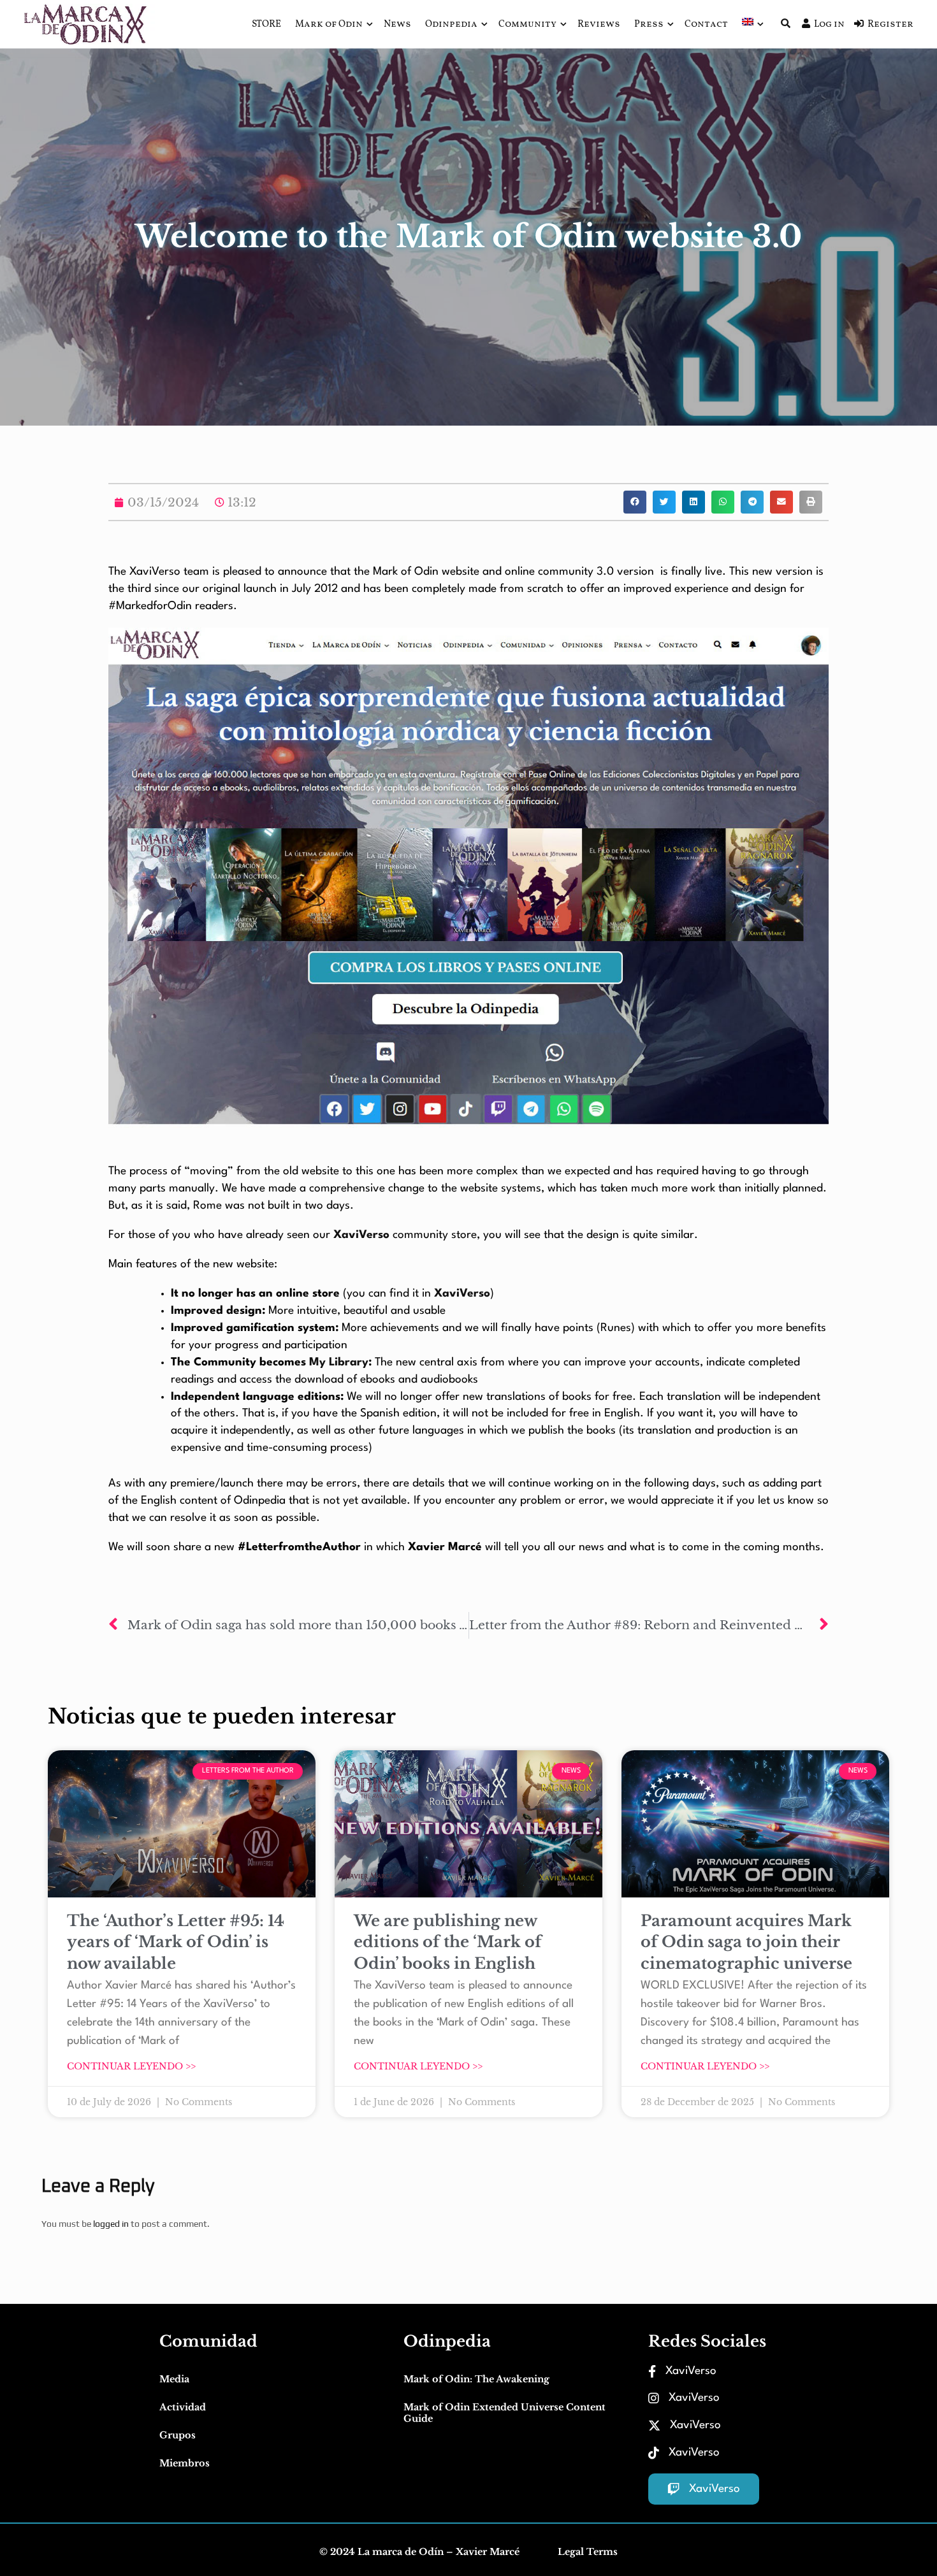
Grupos (178, 2435)
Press (649, 25)
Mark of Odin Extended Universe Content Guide (505, 2413)
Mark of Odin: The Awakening (476, 2379)
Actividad (183, 2407)
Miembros (185, 2463)
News (397, 25)
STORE (266, 25)
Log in (829, 25)
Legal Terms (588, 2552)
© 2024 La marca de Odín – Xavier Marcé (419, 2552)
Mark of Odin (329, 25)
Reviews (599, 25)
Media (174, 2379)
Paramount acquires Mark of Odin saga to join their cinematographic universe (746, 1942)
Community (527, 25)
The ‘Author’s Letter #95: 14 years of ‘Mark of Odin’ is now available (176, 1942)
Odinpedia (451, 25)
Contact (706, 25)
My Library (339, 1363)
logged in (111, 2224)
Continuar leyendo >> (131, 2066)
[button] (635, 502)
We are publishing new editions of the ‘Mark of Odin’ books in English (448, 1942)
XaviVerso (361, 1235)
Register (890, 25)
